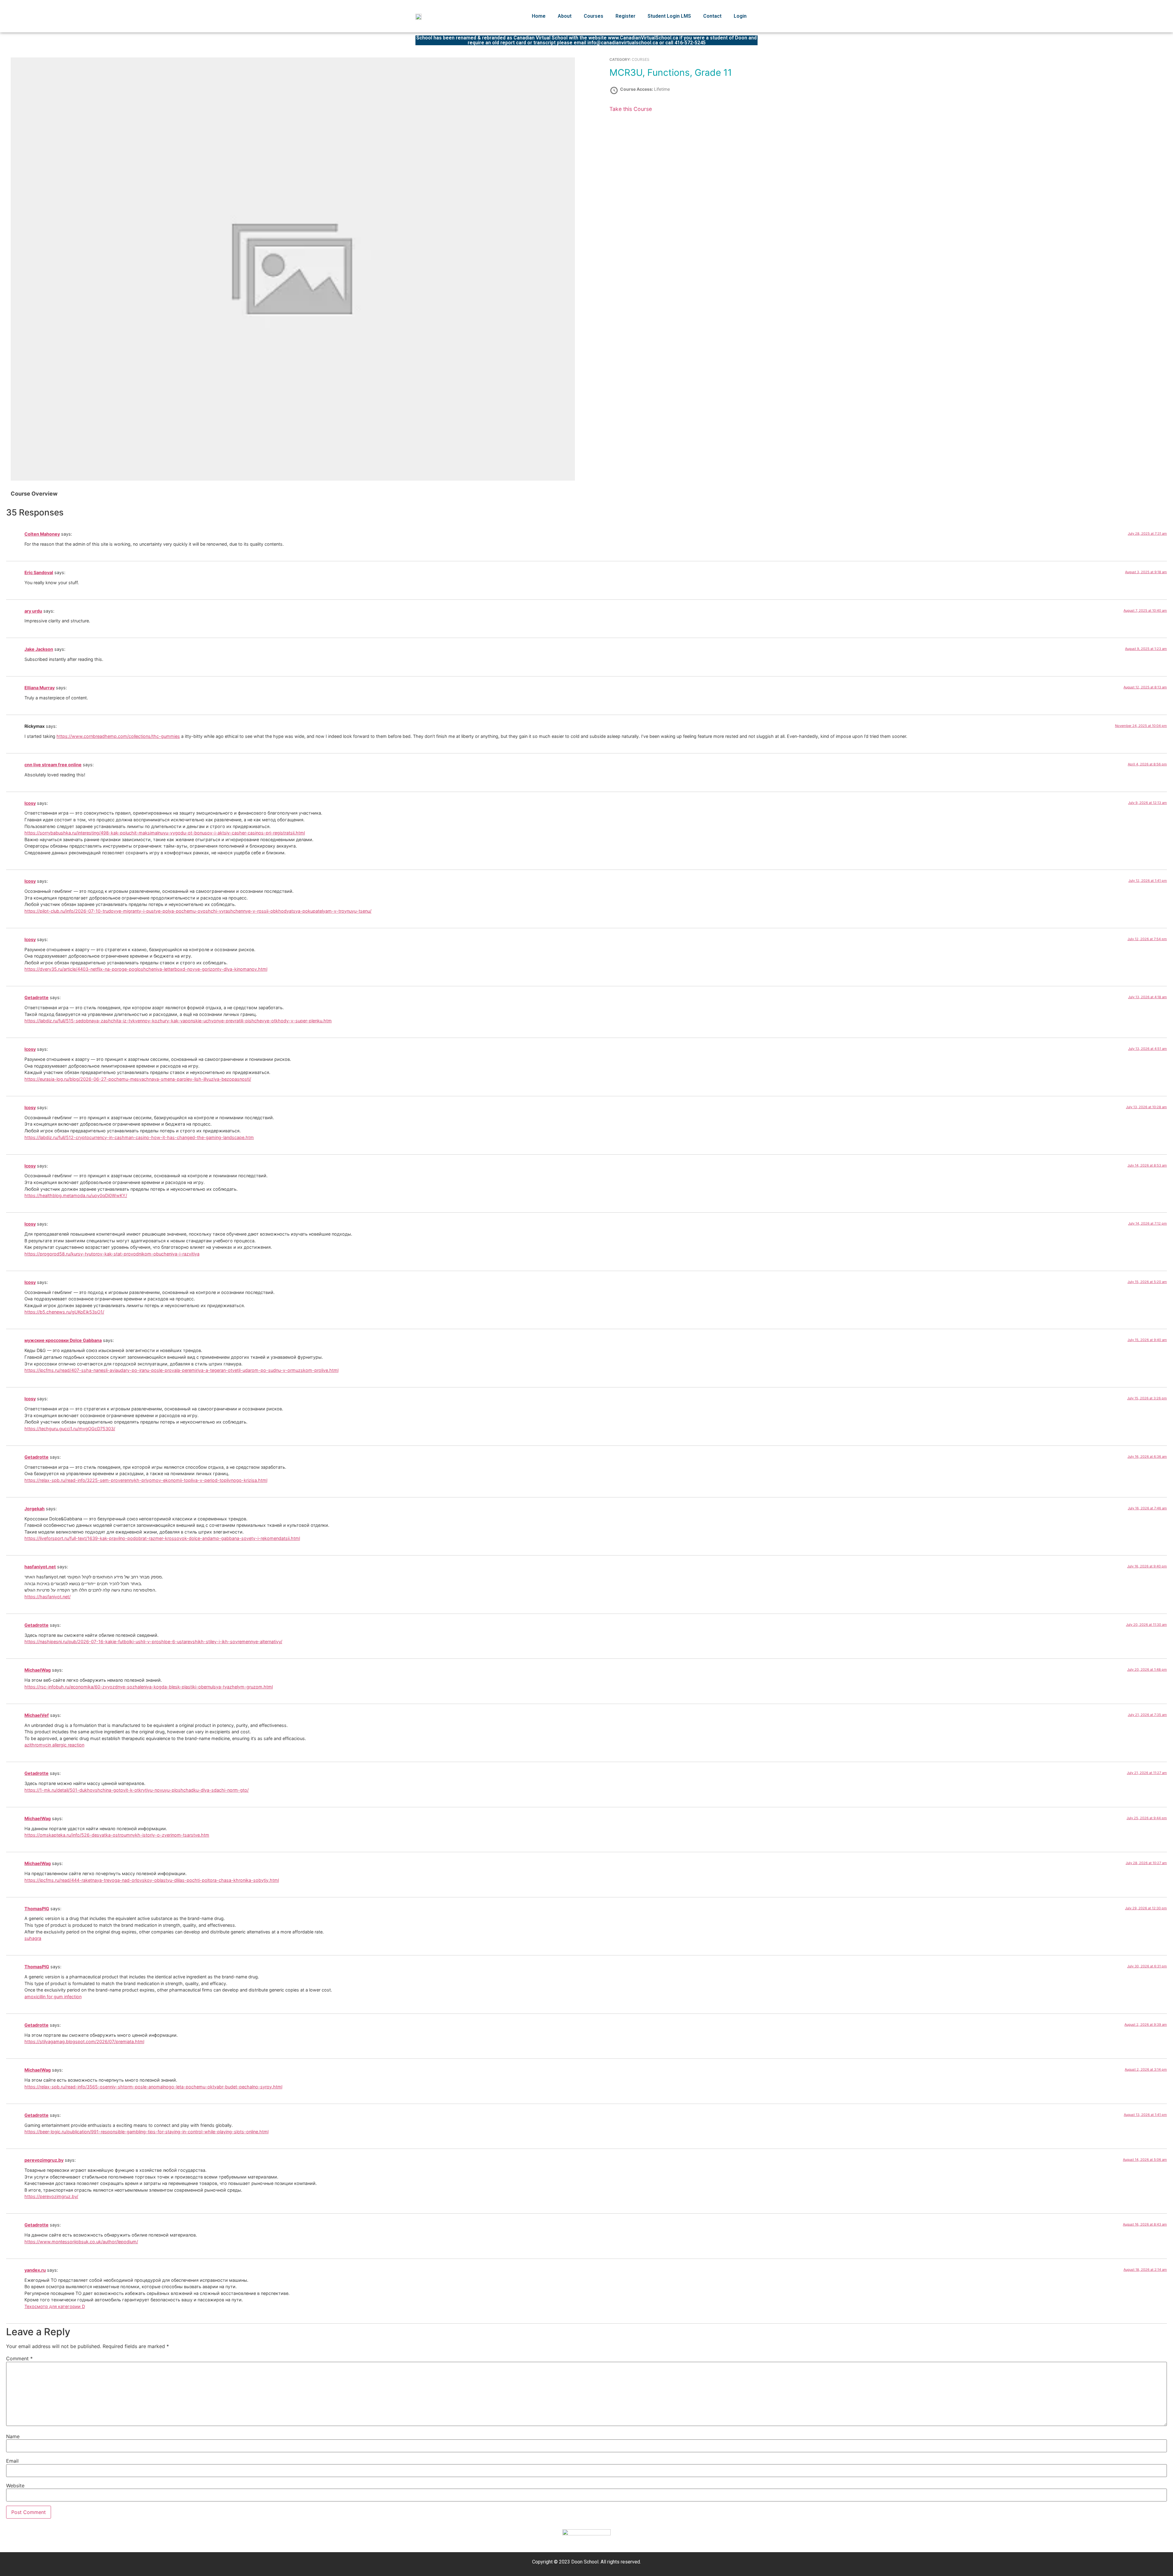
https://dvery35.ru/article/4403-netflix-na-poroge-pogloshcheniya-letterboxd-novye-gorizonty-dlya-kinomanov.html (146, 969)
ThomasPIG (37, 1909)
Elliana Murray (40, 688)
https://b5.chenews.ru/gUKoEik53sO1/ (64, 1312)
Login (740, 16)
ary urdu (33, 611)
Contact (712, 16)
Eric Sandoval (39, 572)
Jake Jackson (39, 649)
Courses (594, 16)
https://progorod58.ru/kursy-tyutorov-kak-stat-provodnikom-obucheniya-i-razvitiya (112, 1254)
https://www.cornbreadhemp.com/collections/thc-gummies (118, 736)
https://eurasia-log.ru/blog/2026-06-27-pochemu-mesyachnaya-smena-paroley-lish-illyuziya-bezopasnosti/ (138, 1079)
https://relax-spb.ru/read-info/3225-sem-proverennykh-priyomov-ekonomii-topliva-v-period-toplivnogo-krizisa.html (146, 1480)
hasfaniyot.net (40, 1567)
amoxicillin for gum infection (53, 1997)
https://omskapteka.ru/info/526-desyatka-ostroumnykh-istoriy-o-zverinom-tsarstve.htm (117, 1835)
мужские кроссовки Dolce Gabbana (63, 1340)
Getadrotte (37, 997)
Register (625, 16)
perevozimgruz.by (44, 2160)
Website (15, 2486)
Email (12, 2461)
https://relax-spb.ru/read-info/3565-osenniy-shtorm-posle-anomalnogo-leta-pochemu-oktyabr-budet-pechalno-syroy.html (153, 2087)
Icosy (30, 803)
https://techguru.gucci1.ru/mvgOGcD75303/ (70, 1429)
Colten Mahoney (42, 534)
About (565, 16)
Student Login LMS (669, 16)
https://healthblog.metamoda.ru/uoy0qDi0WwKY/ (76, 1195)
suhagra (33, 1938)
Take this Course (631, 109)
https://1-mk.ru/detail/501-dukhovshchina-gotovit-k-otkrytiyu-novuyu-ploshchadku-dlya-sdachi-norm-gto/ (137, 1790)
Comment (19, 2358)
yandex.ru (35, 2270)
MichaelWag (38, 1670)
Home (539, 16)
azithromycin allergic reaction (54, 1745)
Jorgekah (35, 1509)
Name (13, 2436)
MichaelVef (37, 1715)
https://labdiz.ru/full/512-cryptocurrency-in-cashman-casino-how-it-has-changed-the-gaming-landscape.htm (139, 1137)
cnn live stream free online (53, 765)
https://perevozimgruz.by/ (51, 2196)
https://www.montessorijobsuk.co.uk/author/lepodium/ (81, 2242)
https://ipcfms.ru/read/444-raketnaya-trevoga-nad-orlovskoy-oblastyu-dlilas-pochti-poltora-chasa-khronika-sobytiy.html (152, 1880)
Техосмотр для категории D (55, 2306)
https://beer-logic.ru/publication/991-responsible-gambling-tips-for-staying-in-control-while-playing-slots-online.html (146, 2132)
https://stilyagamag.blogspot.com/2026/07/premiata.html (84, 2041)
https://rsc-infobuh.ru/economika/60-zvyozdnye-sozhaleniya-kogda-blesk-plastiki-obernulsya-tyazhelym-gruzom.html (149, 1687)
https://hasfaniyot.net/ (48, 1597)
